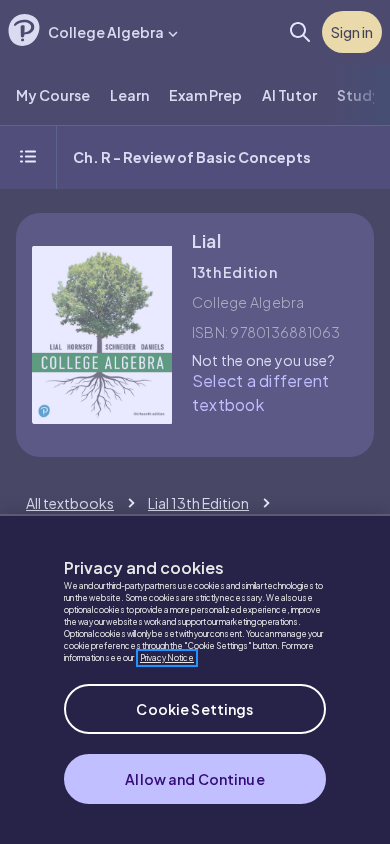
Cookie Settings (194, 709)
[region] (195, 679)
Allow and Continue (195, 779)
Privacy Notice (167, 658)
